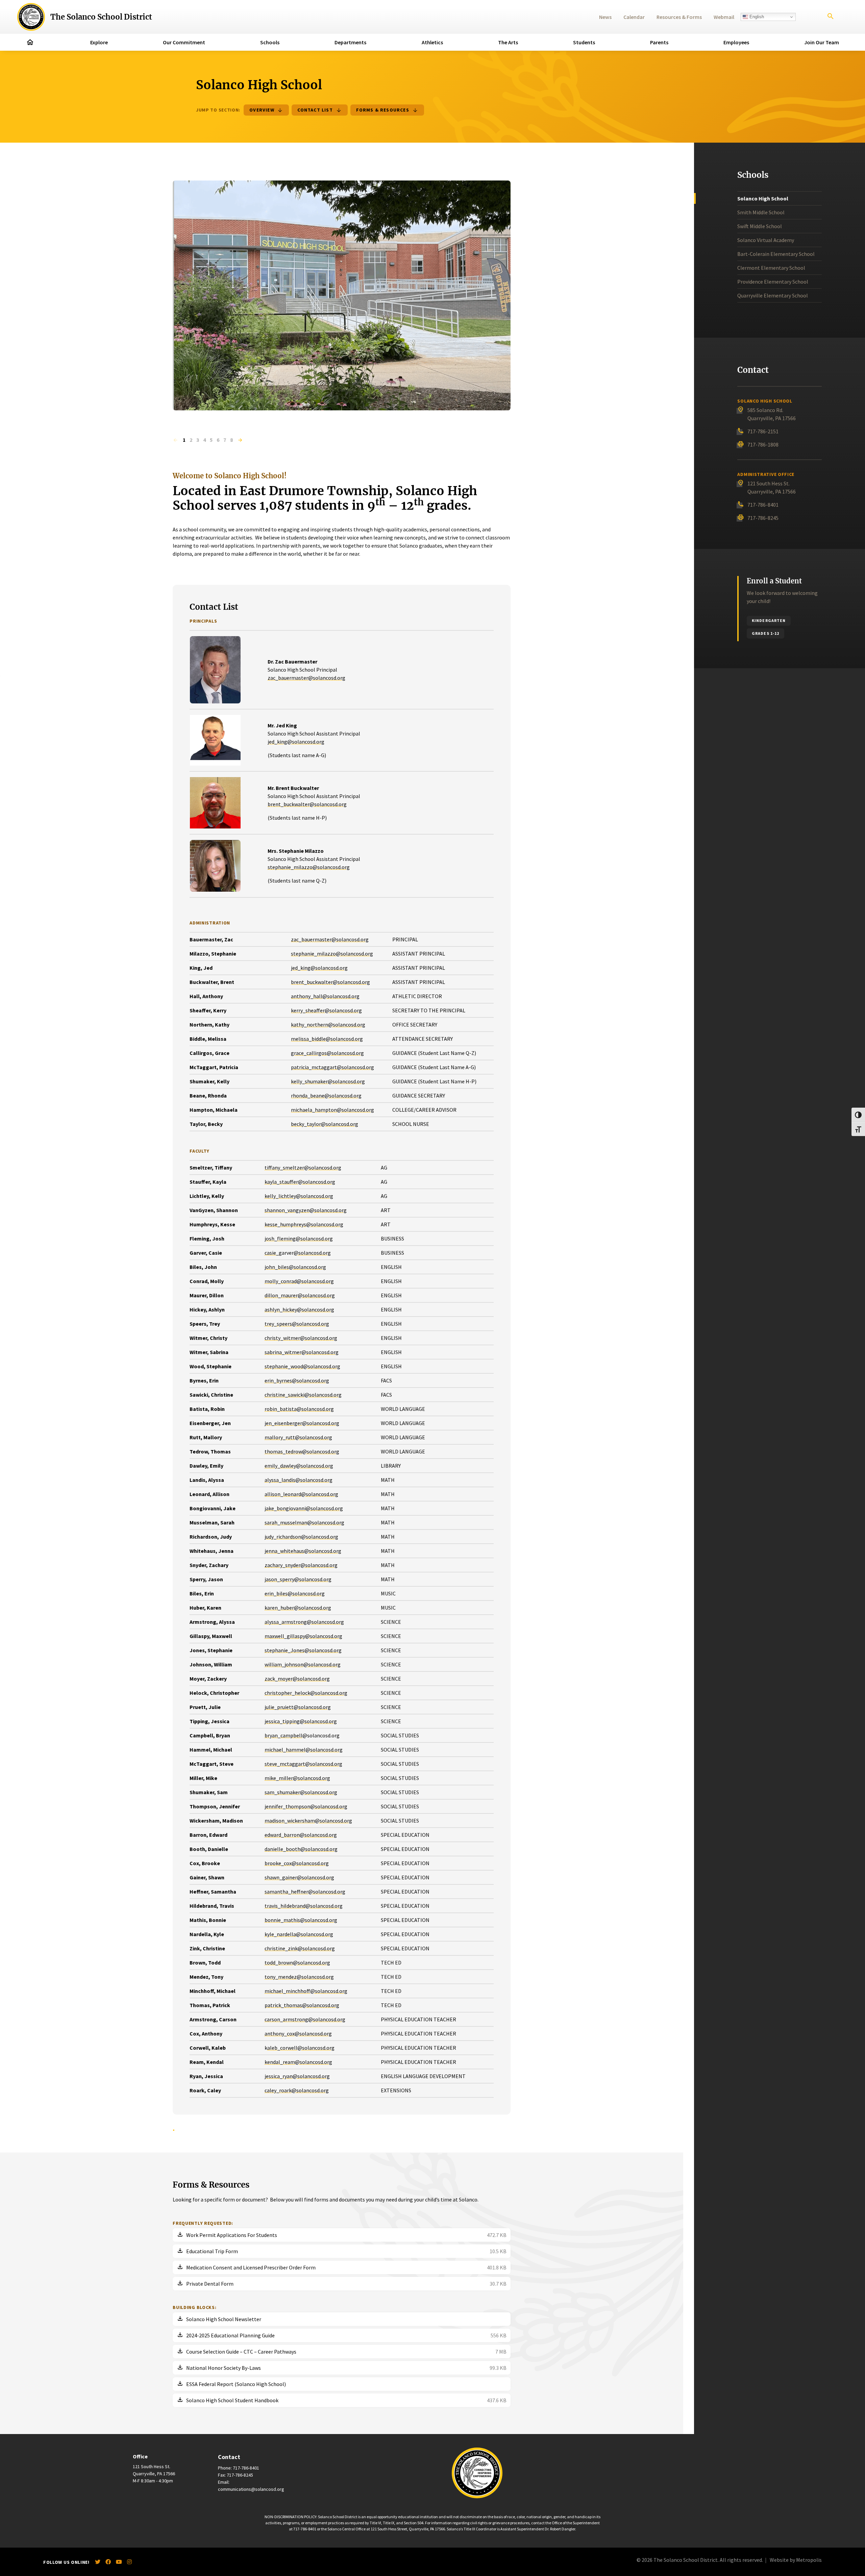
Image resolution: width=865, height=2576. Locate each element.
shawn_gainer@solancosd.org (299, 1877)
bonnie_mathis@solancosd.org (301, 1920)
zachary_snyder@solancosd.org (301, 1565)
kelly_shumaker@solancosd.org (328, 1081)
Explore (99, 42)
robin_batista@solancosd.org (299, 1409)
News (605, 17)
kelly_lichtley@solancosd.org (299, 1196)
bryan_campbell (283, 1735)
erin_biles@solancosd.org (295, 1593)
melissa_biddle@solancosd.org (327, 1039)
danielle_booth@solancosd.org (301, 1849)
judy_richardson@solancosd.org (301, 1537)
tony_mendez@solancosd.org (299, 1977)
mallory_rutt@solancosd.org (298, 1437)
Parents (659, 42)
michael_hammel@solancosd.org (304, 1750)
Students (584, 42)
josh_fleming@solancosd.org (299, 1238)
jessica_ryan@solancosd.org (297, 2076)
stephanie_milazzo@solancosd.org (309, 867)
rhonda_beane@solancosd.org (326, 1096)
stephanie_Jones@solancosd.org (303, 1650)
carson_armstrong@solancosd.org (305, 2019)
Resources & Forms (679, 17)
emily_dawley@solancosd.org (299, 1466)
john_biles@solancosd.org (295, 1267)
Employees (736, 42)
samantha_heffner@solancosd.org (305, 1892)
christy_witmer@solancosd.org (301, 1338)
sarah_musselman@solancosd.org (304, 1522)
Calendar (634, 17)
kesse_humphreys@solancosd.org (304, 1224)
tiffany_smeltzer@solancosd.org (303, 1167)
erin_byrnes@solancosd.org (297, 1380)
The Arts (508, 42)
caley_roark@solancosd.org (297, 2090)
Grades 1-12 (765, 633)
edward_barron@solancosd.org (301, 1835)
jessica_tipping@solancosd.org (301, 1721)
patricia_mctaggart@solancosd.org (332, 1067)
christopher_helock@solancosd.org (306, 1693)
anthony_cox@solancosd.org (298, 2033)
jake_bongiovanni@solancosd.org (304, 1508)
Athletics (432, 42)
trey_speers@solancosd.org (297, 1324)
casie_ (272, 1253)
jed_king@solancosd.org (296, 742)
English (756, 17)
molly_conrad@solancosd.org (299, 1281)
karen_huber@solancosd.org (298, 1608)
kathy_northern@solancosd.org (328, 1025)
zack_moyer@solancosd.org (297, 1679)
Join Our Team (822, 42)
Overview (262, 110)
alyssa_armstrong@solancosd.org (304, 1622)
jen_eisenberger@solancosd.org (302, 1423)
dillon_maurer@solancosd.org (300, 1295)
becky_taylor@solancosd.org (325, 1124)
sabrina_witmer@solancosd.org (302, 1352)
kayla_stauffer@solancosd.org (300, 1182)
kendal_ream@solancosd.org (298, 2062)
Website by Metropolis (796, 2560)
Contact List (315, 110)
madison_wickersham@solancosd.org (308, 1821)
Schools (270, 42)
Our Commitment (184, 42)
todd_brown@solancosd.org (297, 1963)
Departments (350, 42)
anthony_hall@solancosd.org (325, 996)
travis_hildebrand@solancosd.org (304, 1906)
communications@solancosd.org (251, 2489)
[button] (175, 440)
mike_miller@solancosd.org (297, 1778)
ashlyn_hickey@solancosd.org (299, 1309)
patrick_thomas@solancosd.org (302, 2005)
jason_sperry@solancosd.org (298, 1579)
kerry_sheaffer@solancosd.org (326, 1010)
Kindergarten (769, 620)
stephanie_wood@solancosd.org (302, 1366)
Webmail (724, 17)
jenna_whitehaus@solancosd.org (303, 1551)
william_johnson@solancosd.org (303, 1664)
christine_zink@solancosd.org (300, 1948)
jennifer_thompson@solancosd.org (306, 1806)
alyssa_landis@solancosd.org (299, 1480)
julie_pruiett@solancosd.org (298, 1707)
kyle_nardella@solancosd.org (299, 1934)
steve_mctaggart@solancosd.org (303, 1764)
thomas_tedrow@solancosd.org (302, 1451)
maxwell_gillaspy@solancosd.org (303, 1636)
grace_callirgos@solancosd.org (327, 1053)
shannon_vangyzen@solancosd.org (306, 1210)
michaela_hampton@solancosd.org (332, 1110)
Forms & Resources (383, 110)
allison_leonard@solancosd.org (301, 1494)
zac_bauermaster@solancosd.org (306, 678)
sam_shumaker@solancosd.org (301, 1792)
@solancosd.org (312, 1253)
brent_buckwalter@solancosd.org (307, 804)
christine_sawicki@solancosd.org (303, 1395)
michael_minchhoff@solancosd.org (306, 1991)
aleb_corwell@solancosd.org (301, 2048)
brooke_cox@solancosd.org (297, 1863)
